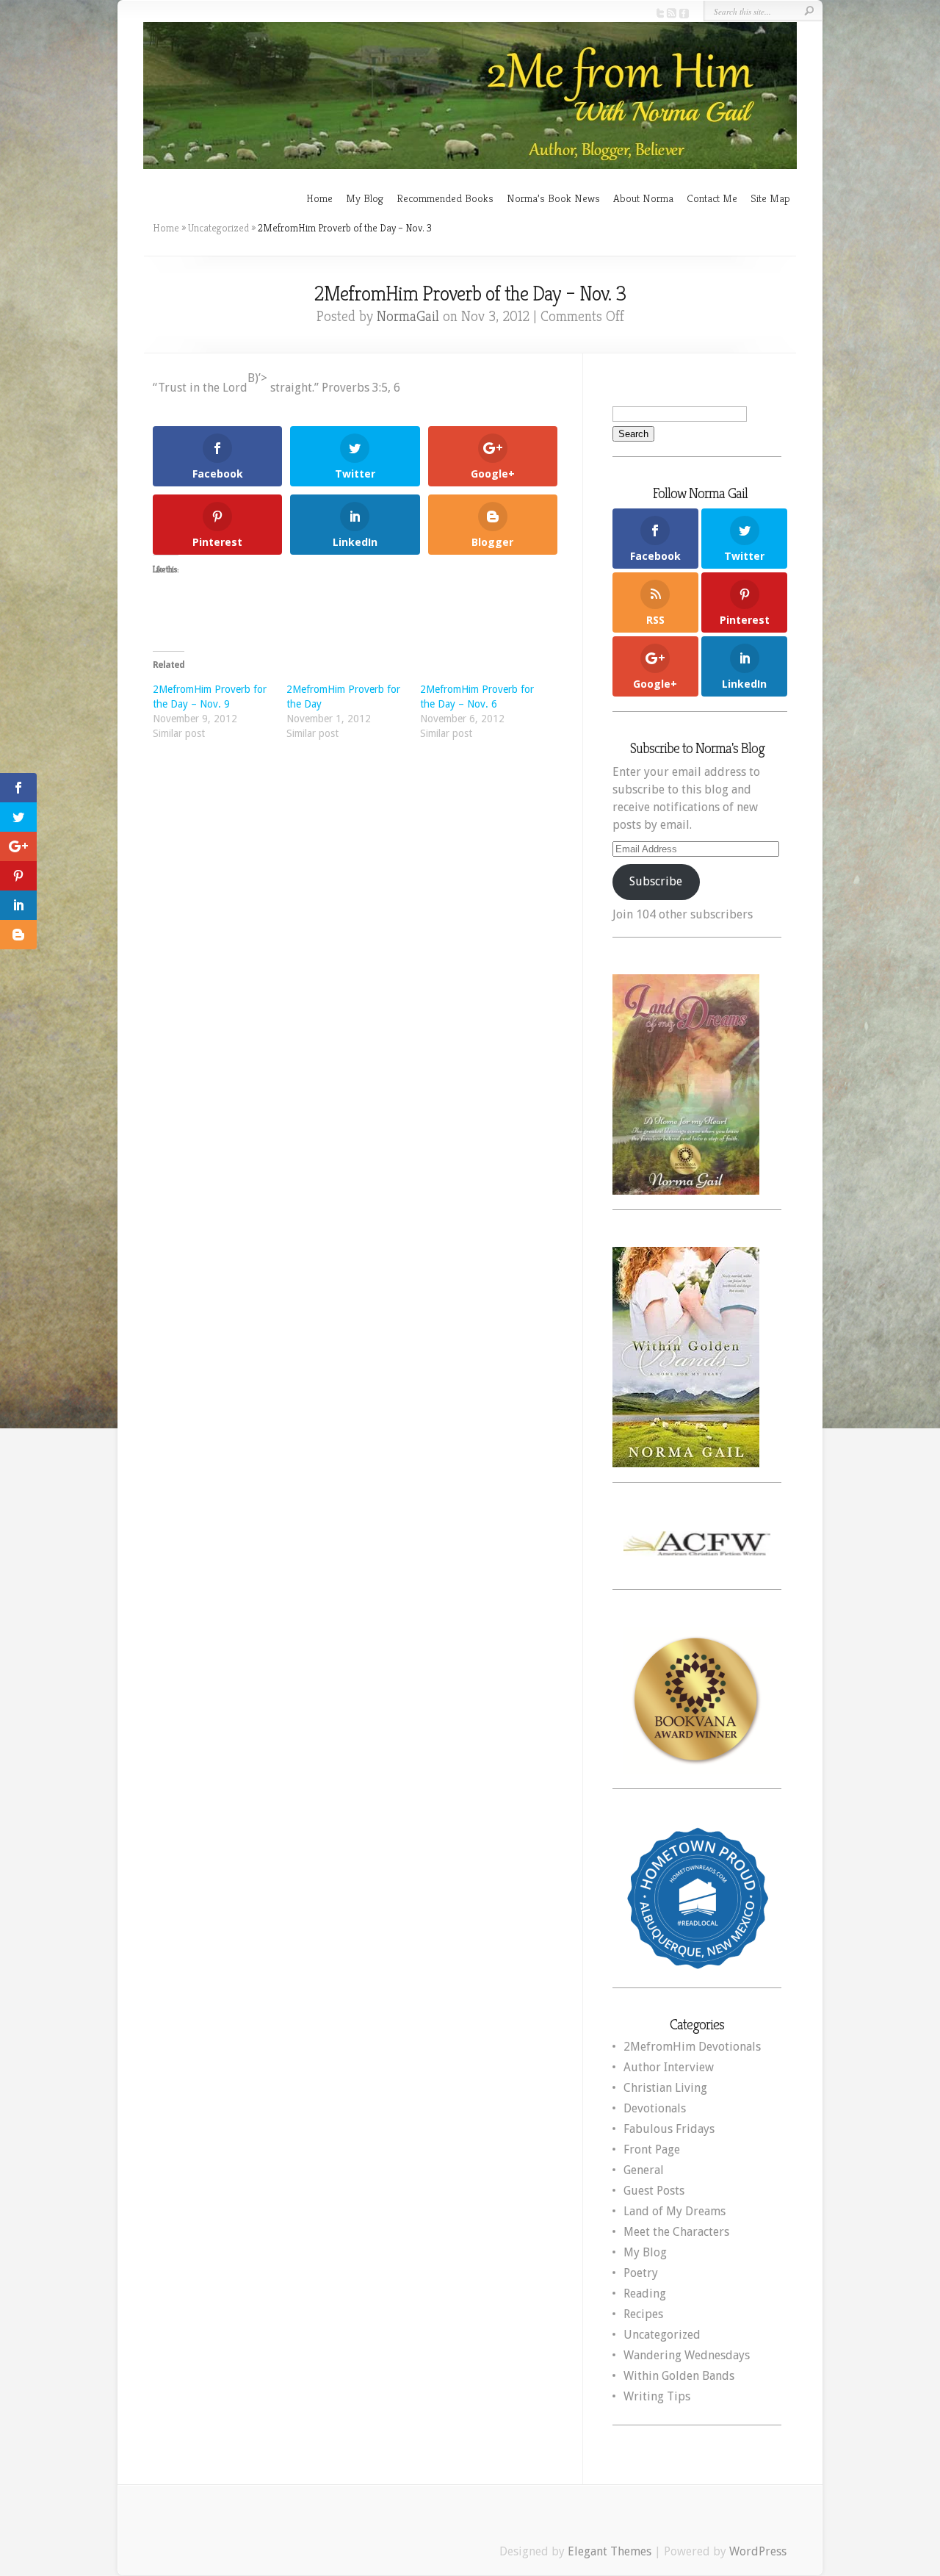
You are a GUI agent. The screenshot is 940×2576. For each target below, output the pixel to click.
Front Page (652, 2149)
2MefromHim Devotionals (692, 2047)
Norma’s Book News (553, 198)
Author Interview (669, 2067)
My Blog (365, 198)
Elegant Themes (610, 2551)
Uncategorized (218, 228)
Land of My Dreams (675, 2211)
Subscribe (656, 881)
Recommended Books (445, 198)
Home (319, 198)
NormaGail (408, 316)
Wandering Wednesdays (687, 2355)
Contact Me (712, 198)
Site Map (770, 198)
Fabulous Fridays (669, 2129)
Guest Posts (654, 2191)
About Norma (643, 198)
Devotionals (655, 2108)
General (644, 2170)
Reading (645, 2293)
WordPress (758, 2551)
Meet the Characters (676, 2232)
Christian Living (665, 2088)
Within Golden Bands (679, 2376)
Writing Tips (657, 2396)
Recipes (643, 2314)
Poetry (641, 2273)
